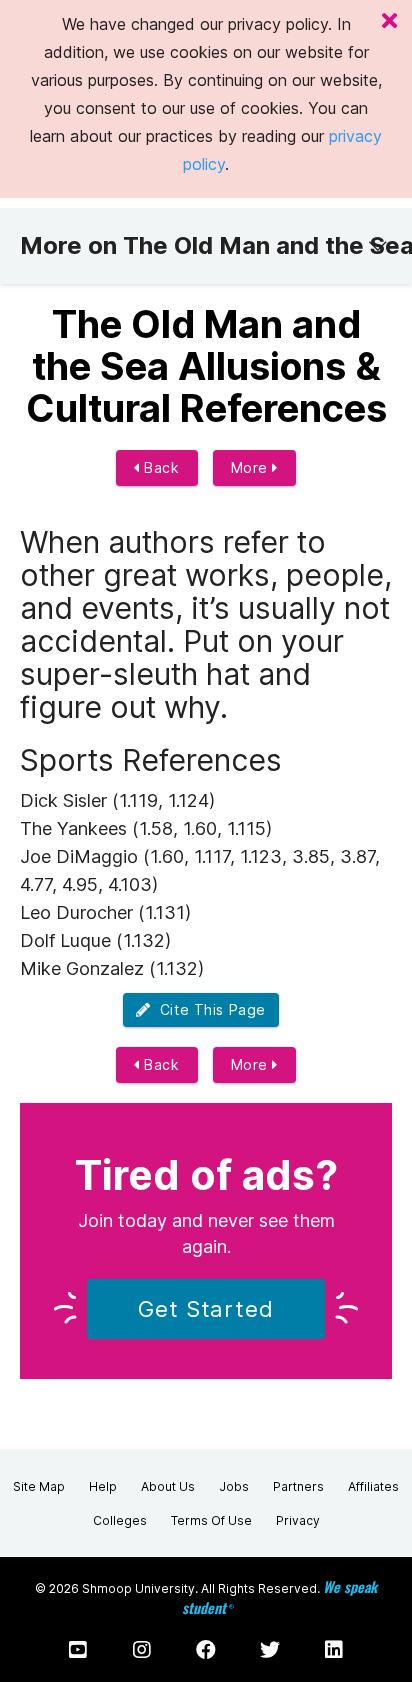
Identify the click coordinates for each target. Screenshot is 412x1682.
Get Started (206, 1309)
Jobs (234, 1486)
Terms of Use (211, 1520)
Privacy (298, 1520)
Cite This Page (208, 1009)
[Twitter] (270, 1650)
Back (160, 467)
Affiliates (373, 1486)
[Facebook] (206, 1650)
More (252, 467)
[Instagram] (142, 1650)
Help (103, 1486)
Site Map (39, 1486)
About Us (168, 1486)
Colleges (120, 1520)
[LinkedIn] (334, 1650)
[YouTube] (78, 1650)
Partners (298, 1486)
